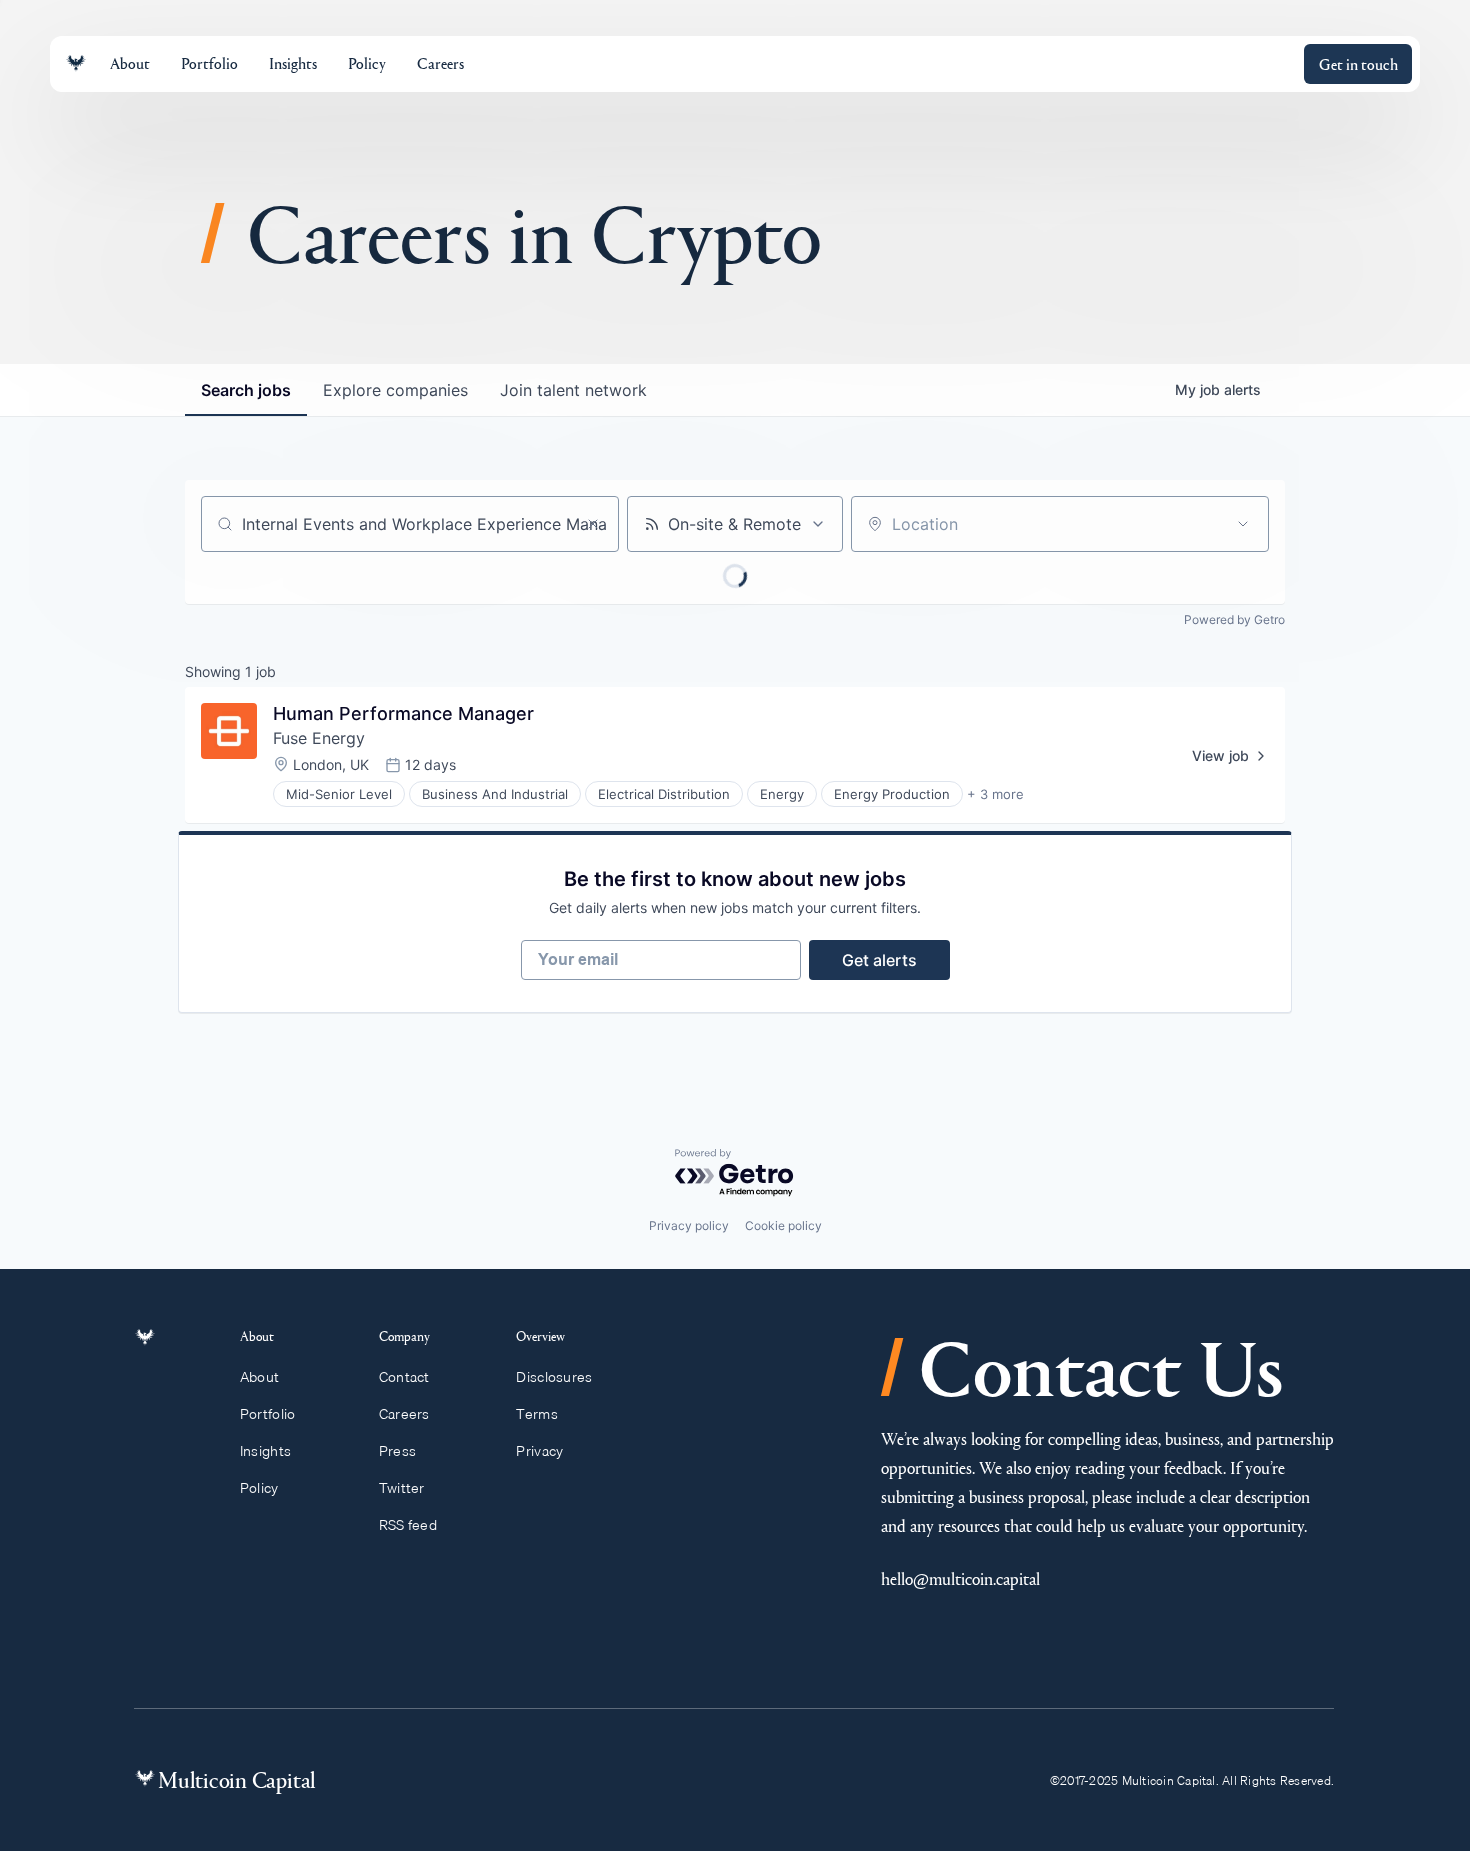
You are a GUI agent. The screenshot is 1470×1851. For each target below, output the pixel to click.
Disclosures (554, 1377)
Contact (404, 1377)
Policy (259, 1488)
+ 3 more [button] (995, 794)
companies (395, 390)
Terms (536, 1414)
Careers (404, 1414)
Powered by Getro (1234, 619)
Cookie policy (783, 1225)
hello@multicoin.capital (960, 1578)
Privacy (539, 1451)
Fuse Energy (319, 738)
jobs (246, 390)
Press (397, 1451)
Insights (265, 1451)
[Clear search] (593, 524)
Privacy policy (689, 1225)
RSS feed (408, 1525)
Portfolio (268, 1414)
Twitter (402, 1488)
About (259, 1377)
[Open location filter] (1243, 524)
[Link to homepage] (76, 63)
